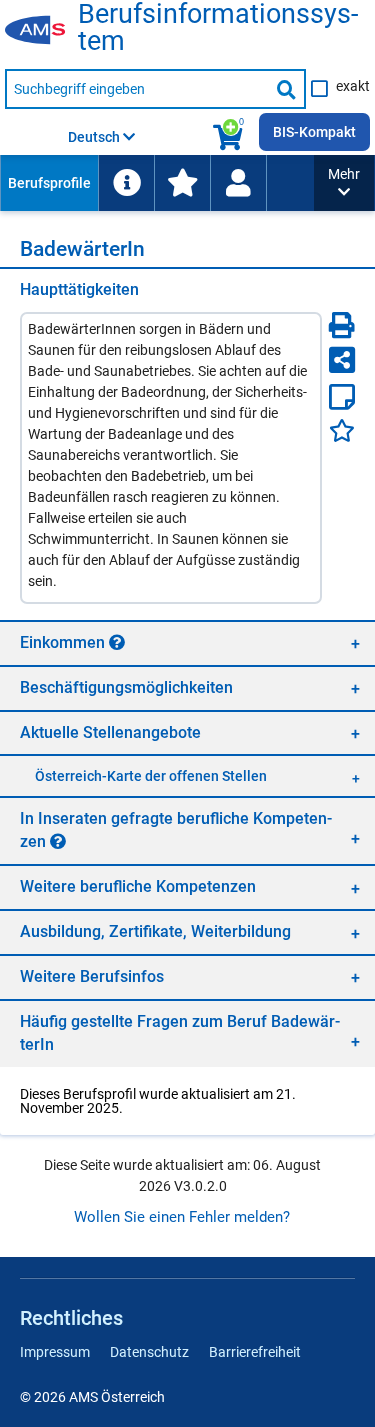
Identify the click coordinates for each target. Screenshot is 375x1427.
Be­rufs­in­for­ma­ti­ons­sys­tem (218, 28)
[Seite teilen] (342, 360)
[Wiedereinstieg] (238, 183)
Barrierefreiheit (255, 1352)
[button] (344, 183)
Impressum (55, 1352)
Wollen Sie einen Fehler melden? (182, 1217)
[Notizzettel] (342, 397)
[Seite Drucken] (342, 325)
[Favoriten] (342, 430)
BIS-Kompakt (314, 132)
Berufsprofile (49, 183)
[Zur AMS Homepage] (41, 31)
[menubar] (157, 183)
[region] (187, 642)
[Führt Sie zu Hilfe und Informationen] (126, 183)
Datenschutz (149, 1352)
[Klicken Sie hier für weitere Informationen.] (117, 642)
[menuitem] (49, 183)
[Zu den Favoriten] (182, 183)
